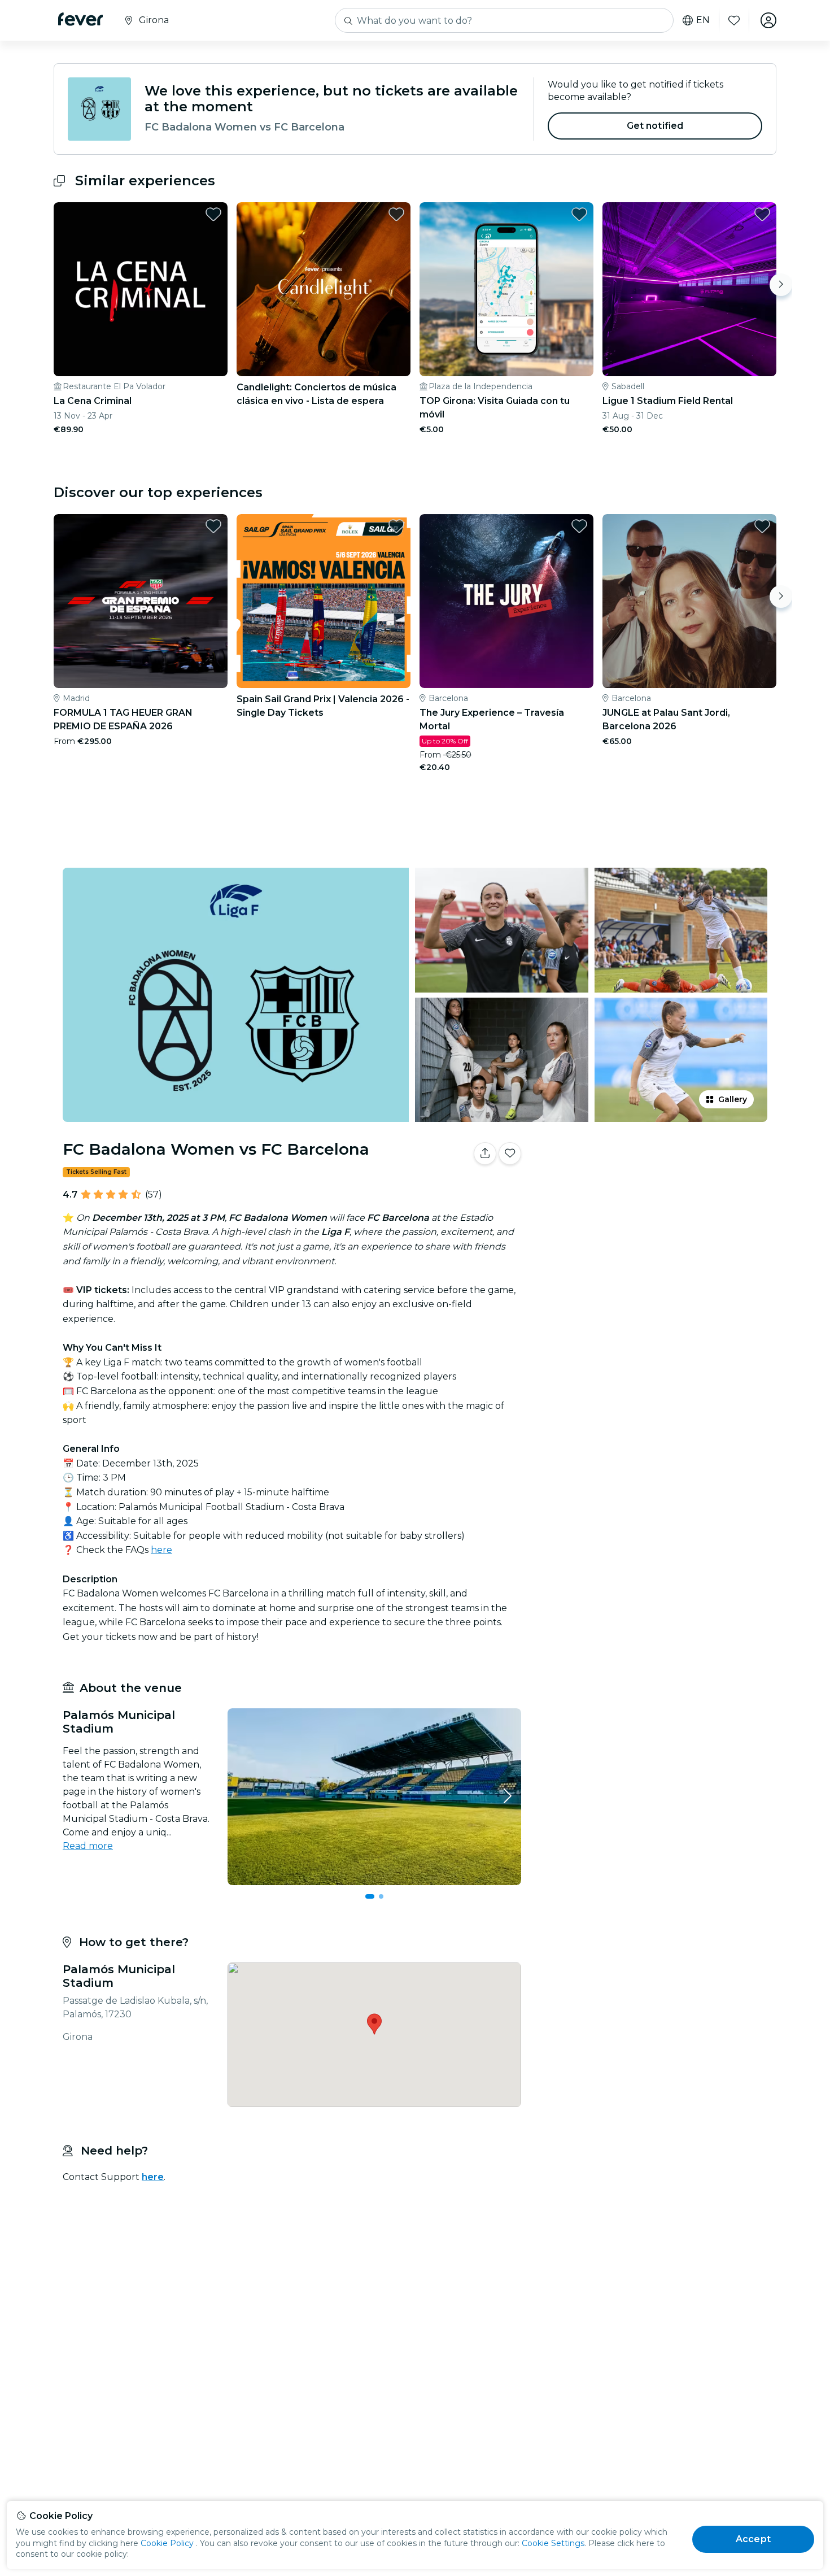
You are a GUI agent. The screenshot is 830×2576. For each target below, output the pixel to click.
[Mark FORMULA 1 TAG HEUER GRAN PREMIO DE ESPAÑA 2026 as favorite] (213, 526)
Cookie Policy (167, 2543)
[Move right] (781, 285)
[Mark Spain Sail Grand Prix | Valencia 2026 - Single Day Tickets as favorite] (396, 526)
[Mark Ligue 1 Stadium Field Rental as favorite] (762, 214)
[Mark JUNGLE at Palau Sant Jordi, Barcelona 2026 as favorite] (762, 526)
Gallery (733, 1099)
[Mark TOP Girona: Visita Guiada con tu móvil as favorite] (579, 214)
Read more (88, 1846)
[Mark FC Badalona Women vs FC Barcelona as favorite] (510, 1154)
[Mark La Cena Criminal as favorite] (213, 214)
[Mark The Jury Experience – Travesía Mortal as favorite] (579, 526)
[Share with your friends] (485, 1154)
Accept (753, 2539)
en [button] (703, 20)
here (161, 1550)
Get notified (655, 126)
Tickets (651, 1189)
